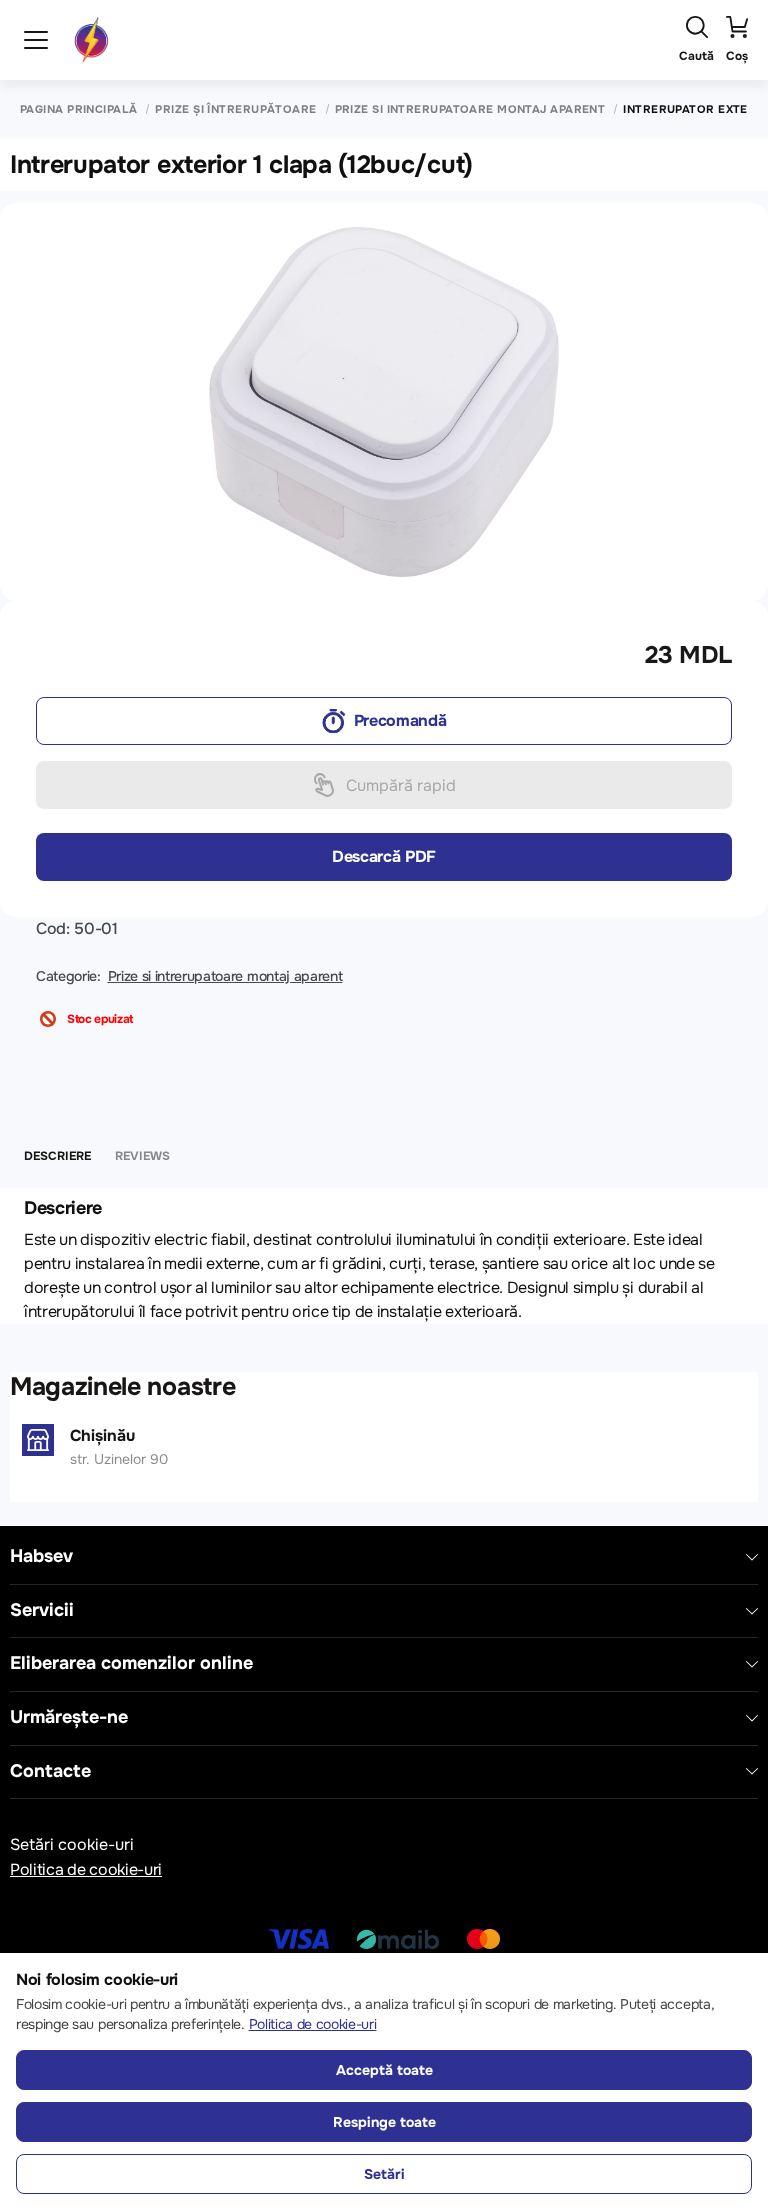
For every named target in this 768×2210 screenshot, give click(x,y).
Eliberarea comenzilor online (131, 1663)
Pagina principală (78, 109)
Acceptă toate (384, 2070)
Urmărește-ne (69, 1717)
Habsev (41, 1556)
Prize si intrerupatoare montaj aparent (470, 109)
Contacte (50, 1771)
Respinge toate (384, 2122)
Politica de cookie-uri (86, 1869)
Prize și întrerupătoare (235, 109)
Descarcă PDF (384, 856)
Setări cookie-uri (72, 1844)
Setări (384, 2174)
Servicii (42, 1610)
